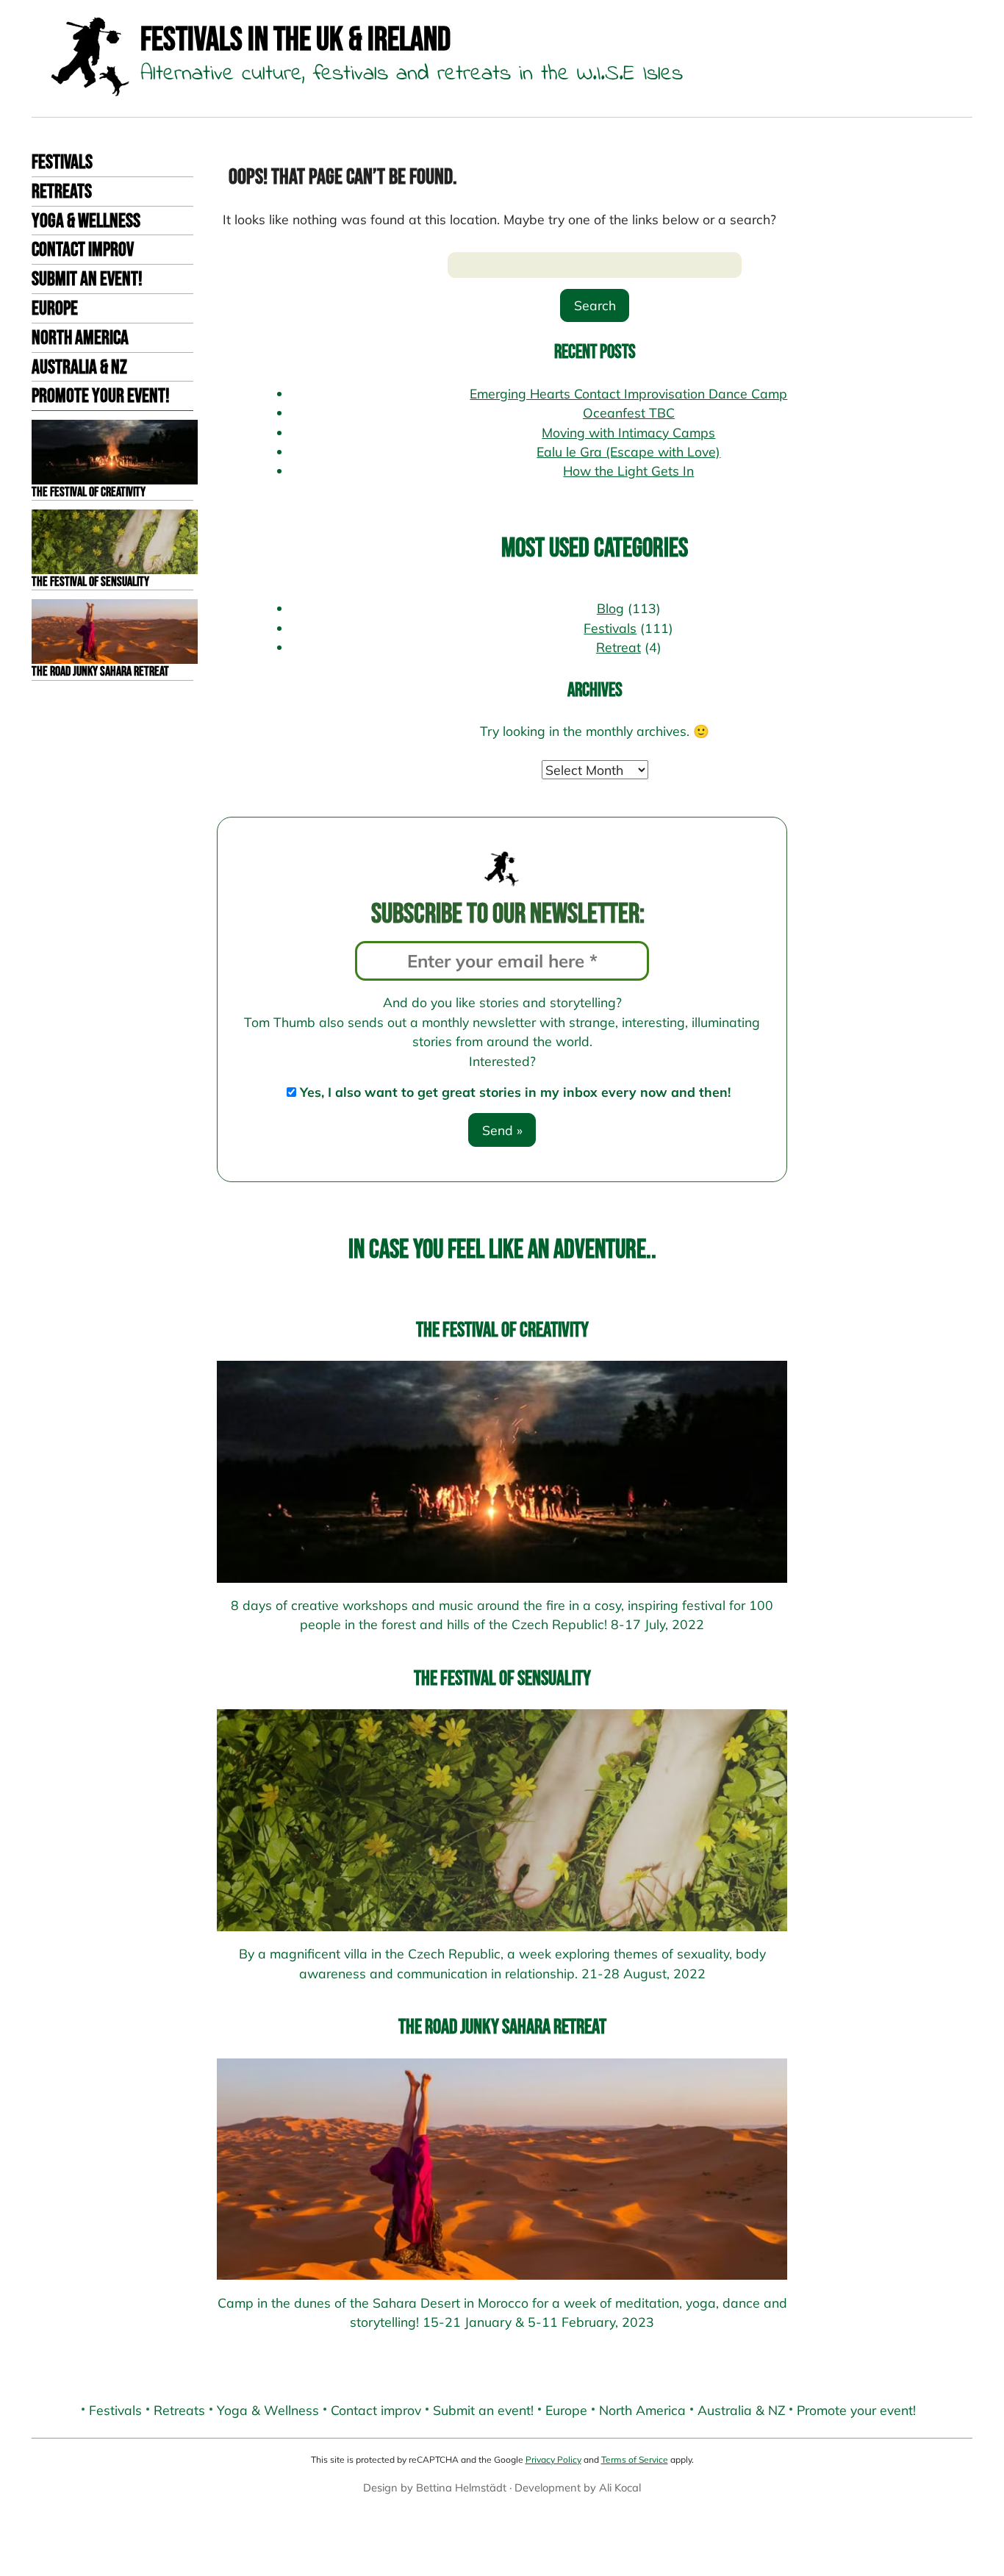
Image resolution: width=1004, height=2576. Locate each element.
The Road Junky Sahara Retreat (502, 2027)
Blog (610, 608)
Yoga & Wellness (86, 221)
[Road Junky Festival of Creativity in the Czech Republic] (502, 1471)
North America (80, 338)
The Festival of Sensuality (502, 1679)
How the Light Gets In (628, 471)
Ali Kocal (620, 2487)
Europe (55, 309)
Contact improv (83, 250)
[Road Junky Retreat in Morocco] (502, 2169)
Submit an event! (87, 279)
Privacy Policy (553, 2459)
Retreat (618, 647)
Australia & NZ (79, 368)
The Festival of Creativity (502, 1330)
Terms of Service (635, 2459)
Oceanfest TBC (629, 412)
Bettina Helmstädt (461, 2487)
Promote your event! (101, 396)
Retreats (62, 192)
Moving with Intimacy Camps (628, 432)
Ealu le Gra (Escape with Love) (628, 451)
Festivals (62, 162)
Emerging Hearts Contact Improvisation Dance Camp (628, 393)
